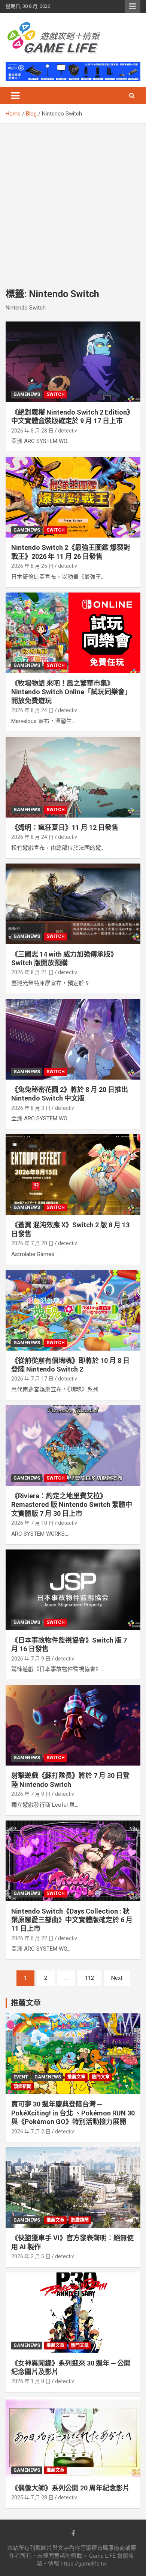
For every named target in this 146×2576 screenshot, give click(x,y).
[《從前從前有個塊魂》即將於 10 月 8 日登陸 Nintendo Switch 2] (73, 1310)
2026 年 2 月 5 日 (31, 2256)
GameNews (27, 394)
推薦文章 (76, 2077)
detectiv (68, 431)
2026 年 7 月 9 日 (31, 1659)
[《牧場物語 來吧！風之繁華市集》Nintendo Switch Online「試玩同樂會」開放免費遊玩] (73, 633)
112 (89, 1978)
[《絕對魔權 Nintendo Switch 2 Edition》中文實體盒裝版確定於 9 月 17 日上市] (73, 362)
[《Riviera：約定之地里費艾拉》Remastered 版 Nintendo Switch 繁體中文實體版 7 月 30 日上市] (73, 1445)
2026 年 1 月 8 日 (31, 2381)
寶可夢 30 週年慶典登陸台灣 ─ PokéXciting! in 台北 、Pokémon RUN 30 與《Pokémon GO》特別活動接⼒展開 (73, 2113)
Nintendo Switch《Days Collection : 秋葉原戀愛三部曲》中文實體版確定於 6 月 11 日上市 (72, 1920)
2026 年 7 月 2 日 (31, 2132)
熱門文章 (101, 2077)
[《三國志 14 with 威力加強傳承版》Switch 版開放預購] (73, 904)
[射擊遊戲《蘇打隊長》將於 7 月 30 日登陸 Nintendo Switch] (73, 1725)
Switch (56, 394)
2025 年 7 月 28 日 (32, 2497)
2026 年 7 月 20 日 (32, 1243)
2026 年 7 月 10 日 (32, 1523)
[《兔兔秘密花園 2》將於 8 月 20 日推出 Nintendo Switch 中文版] (73, 1039)
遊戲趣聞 (80, 2220)
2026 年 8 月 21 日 (32, 972)
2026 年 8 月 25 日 (32, 566)
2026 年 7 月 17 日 (32, 1379)
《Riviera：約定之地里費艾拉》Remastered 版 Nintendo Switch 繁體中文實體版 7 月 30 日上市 (72, 1505)
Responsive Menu (133, 6)
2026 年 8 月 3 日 (31, 1108)
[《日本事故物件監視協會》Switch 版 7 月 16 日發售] (73, 1590)
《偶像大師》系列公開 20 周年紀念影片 (70, 2488)
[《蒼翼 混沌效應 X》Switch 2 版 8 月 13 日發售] (73, 1175)
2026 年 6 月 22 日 (32, 1938)
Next (117, 1978)
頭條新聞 (22, 2087)
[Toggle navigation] (15, 96)
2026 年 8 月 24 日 (32, 710)
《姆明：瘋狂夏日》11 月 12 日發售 (65, 827)
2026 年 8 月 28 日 (32, 431)
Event (21, 2077)
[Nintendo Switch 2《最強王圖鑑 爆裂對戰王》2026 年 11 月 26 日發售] (73, 497)
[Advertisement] (73, 200)
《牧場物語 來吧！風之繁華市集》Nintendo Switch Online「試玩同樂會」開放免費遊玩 (71, 692)
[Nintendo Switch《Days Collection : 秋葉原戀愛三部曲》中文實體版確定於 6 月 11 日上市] (73, 1861)
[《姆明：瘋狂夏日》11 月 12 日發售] (73, 777)
